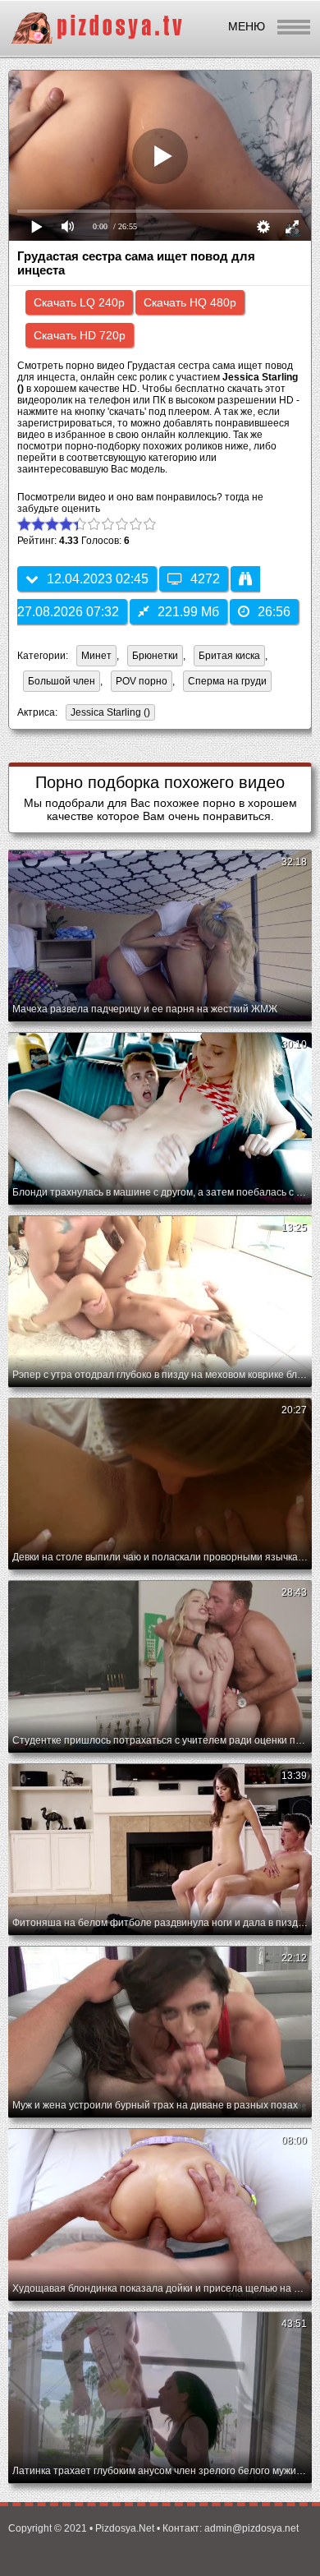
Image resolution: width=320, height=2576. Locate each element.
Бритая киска (229, 656)
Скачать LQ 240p (79, 302)
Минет (96, 656)
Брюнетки (155, 656)
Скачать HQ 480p (190, 302)
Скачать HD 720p (80, 335)
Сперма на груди (227, 681)
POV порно (142, 681)
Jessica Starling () (110, 712)
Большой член (62, 681)
